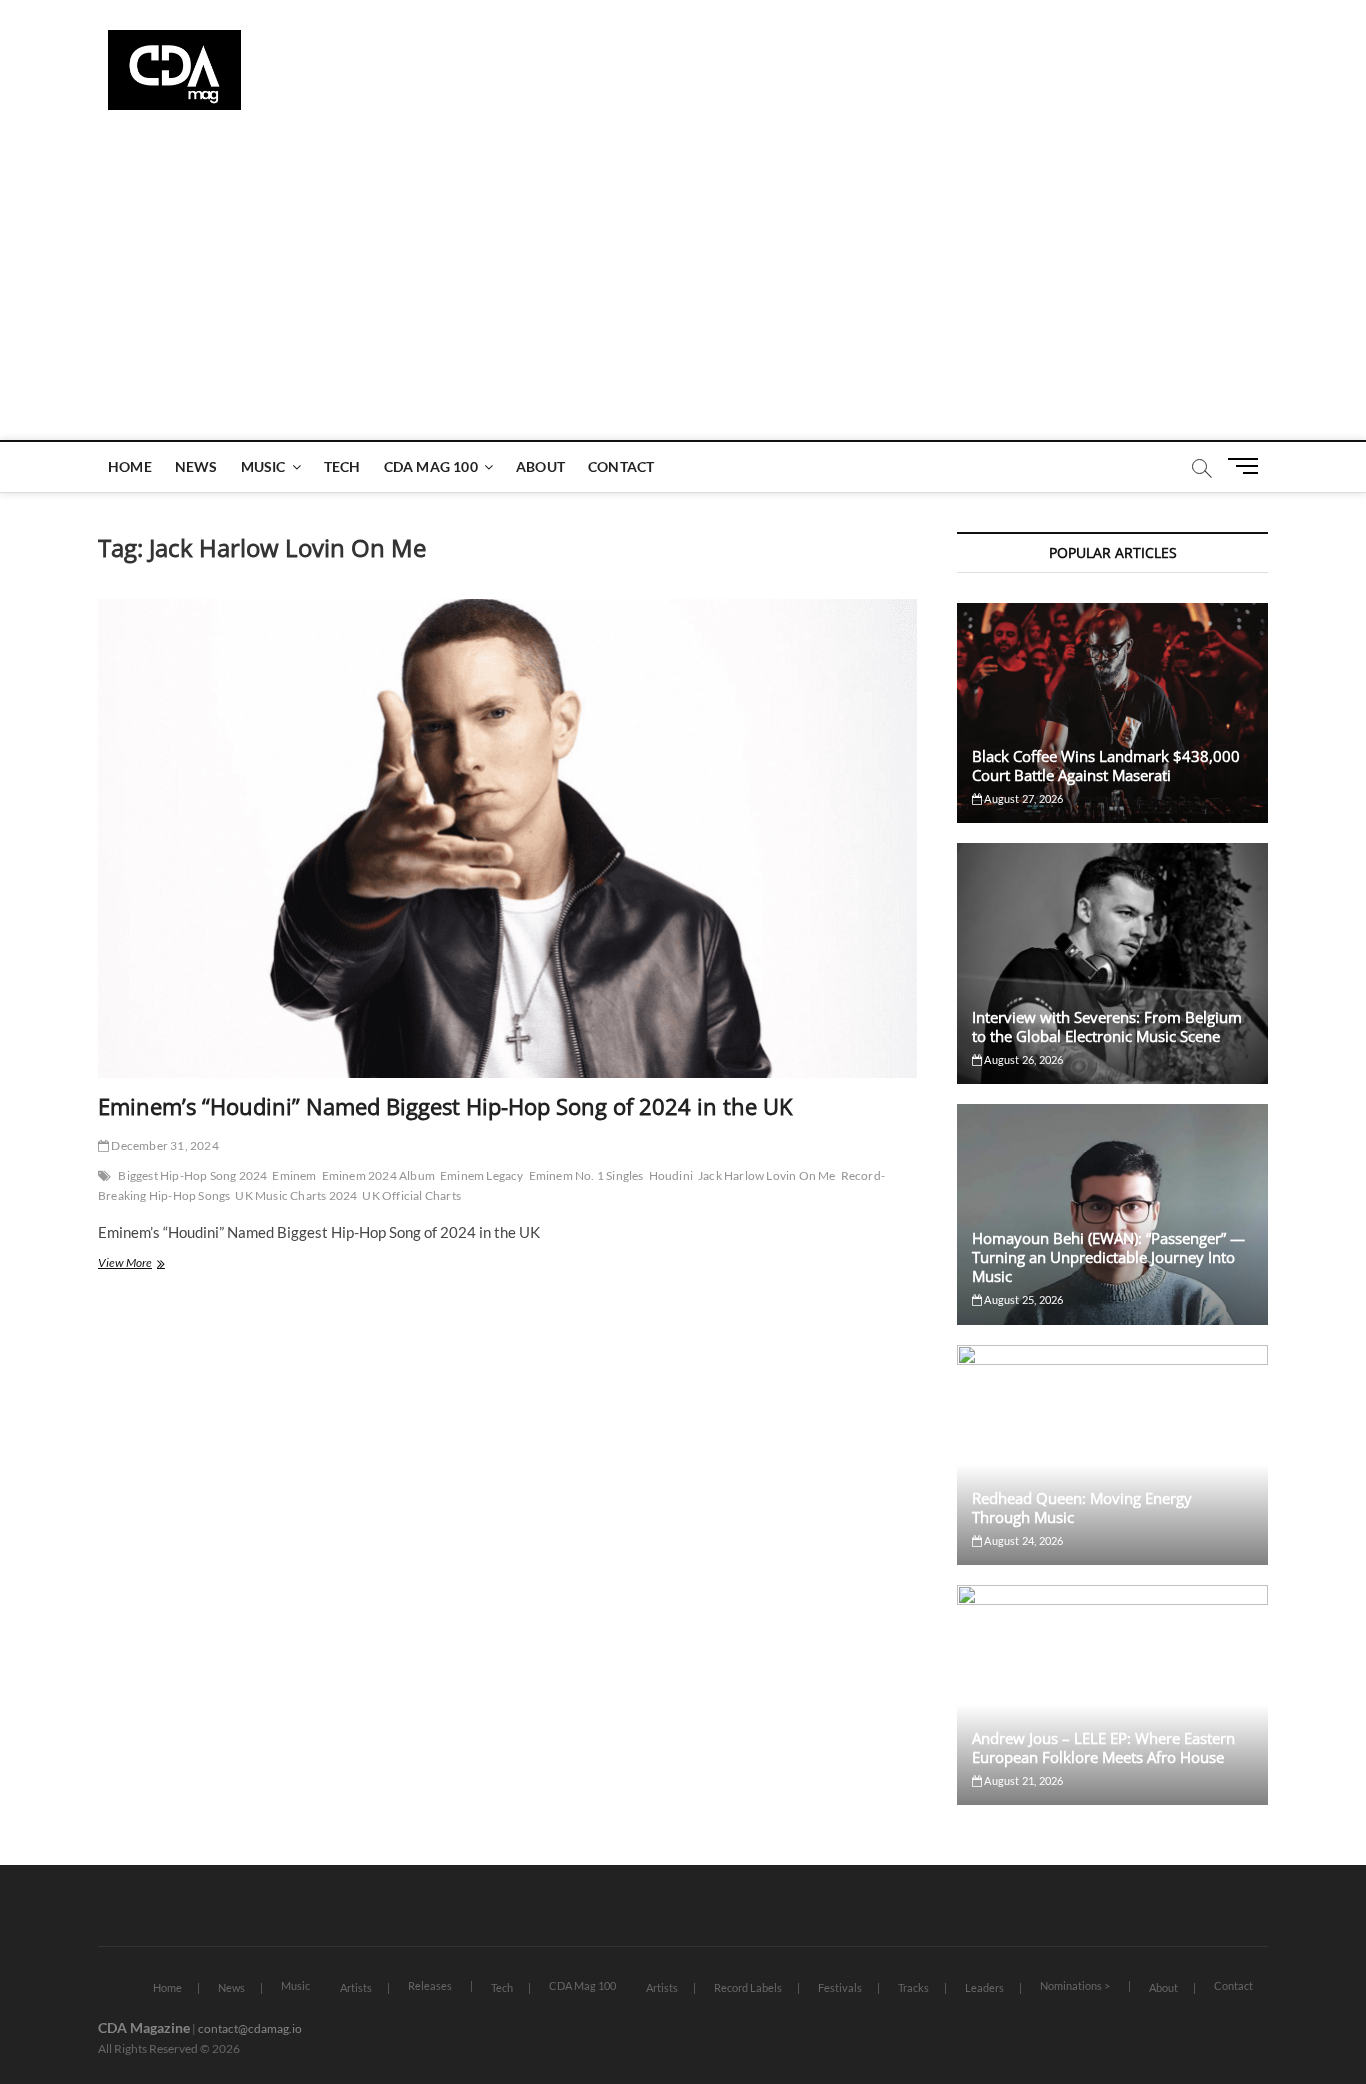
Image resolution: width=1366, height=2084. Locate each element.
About (540, 466)
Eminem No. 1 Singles (586, 1175)
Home (130, 466)
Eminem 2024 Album (378, 1175)
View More (147, 1264)
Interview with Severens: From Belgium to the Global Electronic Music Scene (1107, 1026)
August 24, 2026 (1022, 1540)
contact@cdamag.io (250, 2028)
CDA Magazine (144, 2027)
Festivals (840, 1987)
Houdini (671, 1175)
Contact (621, 466)
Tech (342, 466)
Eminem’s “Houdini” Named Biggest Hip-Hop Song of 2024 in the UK (445, 1106)
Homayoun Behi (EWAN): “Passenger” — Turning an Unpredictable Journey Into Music (1108, 1257)
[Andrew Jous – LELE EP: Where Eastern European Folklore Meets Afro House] (1112, 1695)
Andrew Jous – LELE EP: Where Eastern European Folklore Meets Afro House (1103, 1747)
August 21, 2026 (1022, 1780)
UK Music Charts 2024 (296, 1195)
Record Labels (748, 1987)
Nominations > (1075, 1985)
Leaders (984, 1987)
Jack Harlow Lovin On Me (767, 1175)
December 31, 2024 (164, 1145)
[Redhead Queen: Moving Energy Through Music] (1112, 1455)
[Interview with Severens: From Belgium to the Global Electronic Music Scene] (1112, 963)
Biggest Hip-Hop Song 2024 (192, 1175)
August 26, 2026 (1022, 1059)
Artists (356, 1987)
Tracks (913, 1987)
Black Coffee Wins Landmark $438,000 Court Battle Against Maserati (1106, 765)
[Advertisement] (683, 290)
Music (263, 466)
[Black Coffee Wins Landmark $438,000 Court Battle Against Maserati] (1112, 713)
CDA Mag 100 (431, 466)
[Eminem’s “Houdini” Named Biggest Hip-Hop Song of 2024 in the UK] (507, 838)
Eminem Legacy (482, 1175)
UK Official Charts (411, 1195)
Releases (430, 1985)
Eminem (294, 1175)
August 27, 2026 (1022, 798)
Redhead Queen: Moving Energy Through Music (1082, 1507)
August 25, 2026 (1022, 1299)
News (196, 466)
